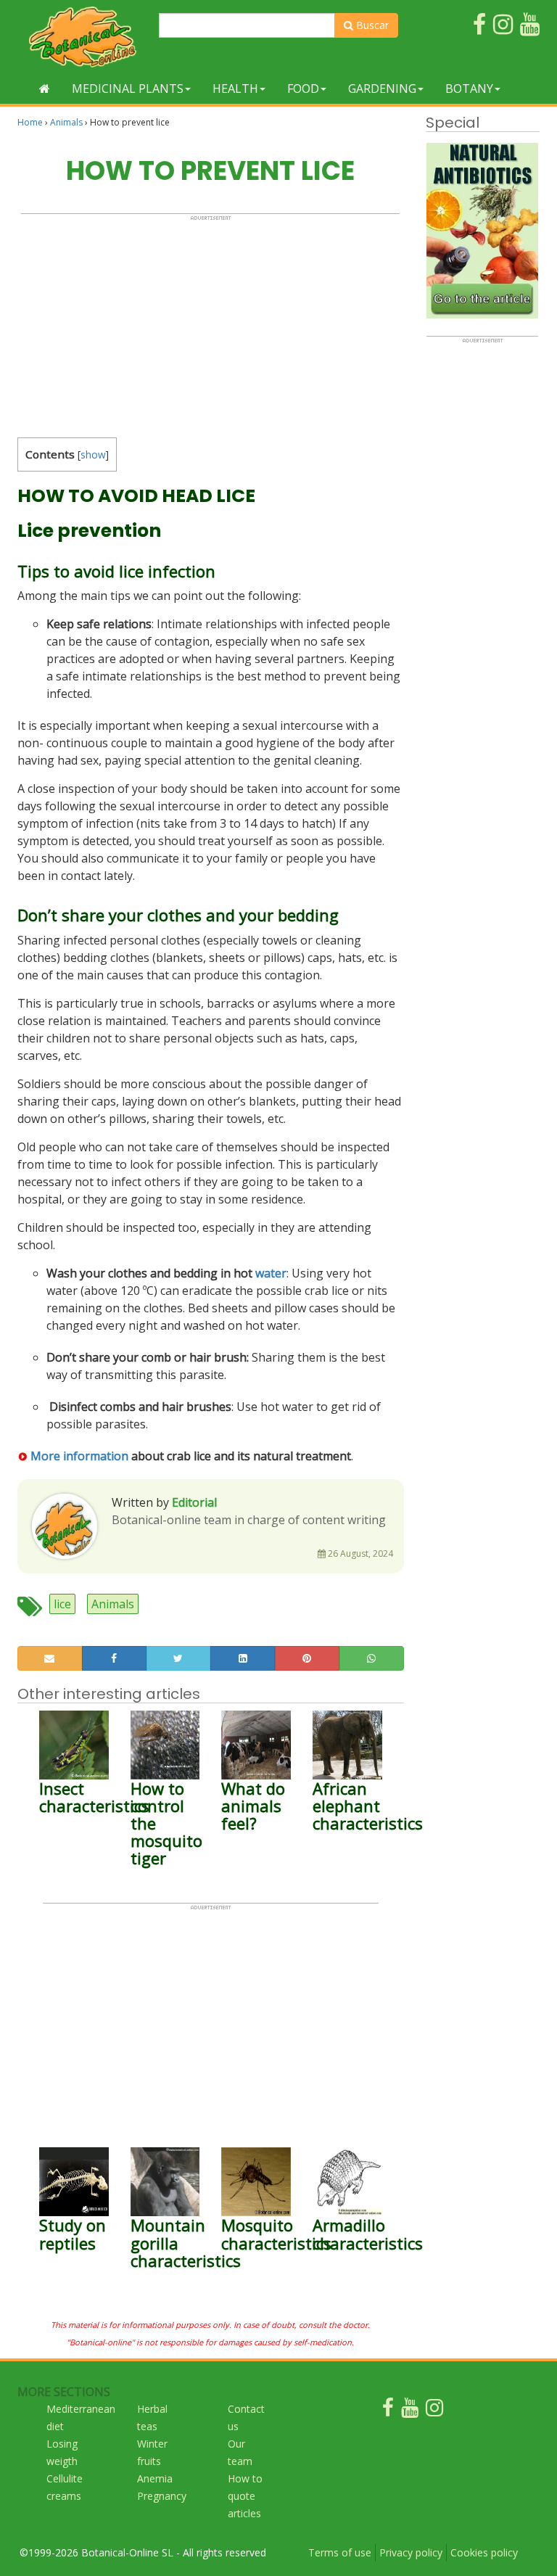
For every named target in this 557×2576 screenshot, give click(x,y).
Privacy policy (411, 2552)
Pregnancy (162, 2496)
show (93, 454)
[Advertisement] (210, 323)
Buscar (371, 25)
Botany (469, 89)
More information (78, 1456)
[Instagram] (434, 2411)
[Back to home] (45, 89)
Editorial (194, 1502)
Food (303, 89)
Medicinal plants (128, 89)
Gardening (382, 89)
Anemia (155, 2478)
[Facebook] (388, 2411)
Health (235, 89)
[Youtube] (410, 2411)
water (271, 1273)
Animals (66, 122)
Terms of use (340, 2552)
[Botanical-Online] (83, 37)
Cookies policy (484, 2552)
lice (62, 1604)
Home (30, 122)
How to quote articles (245, 2496)
